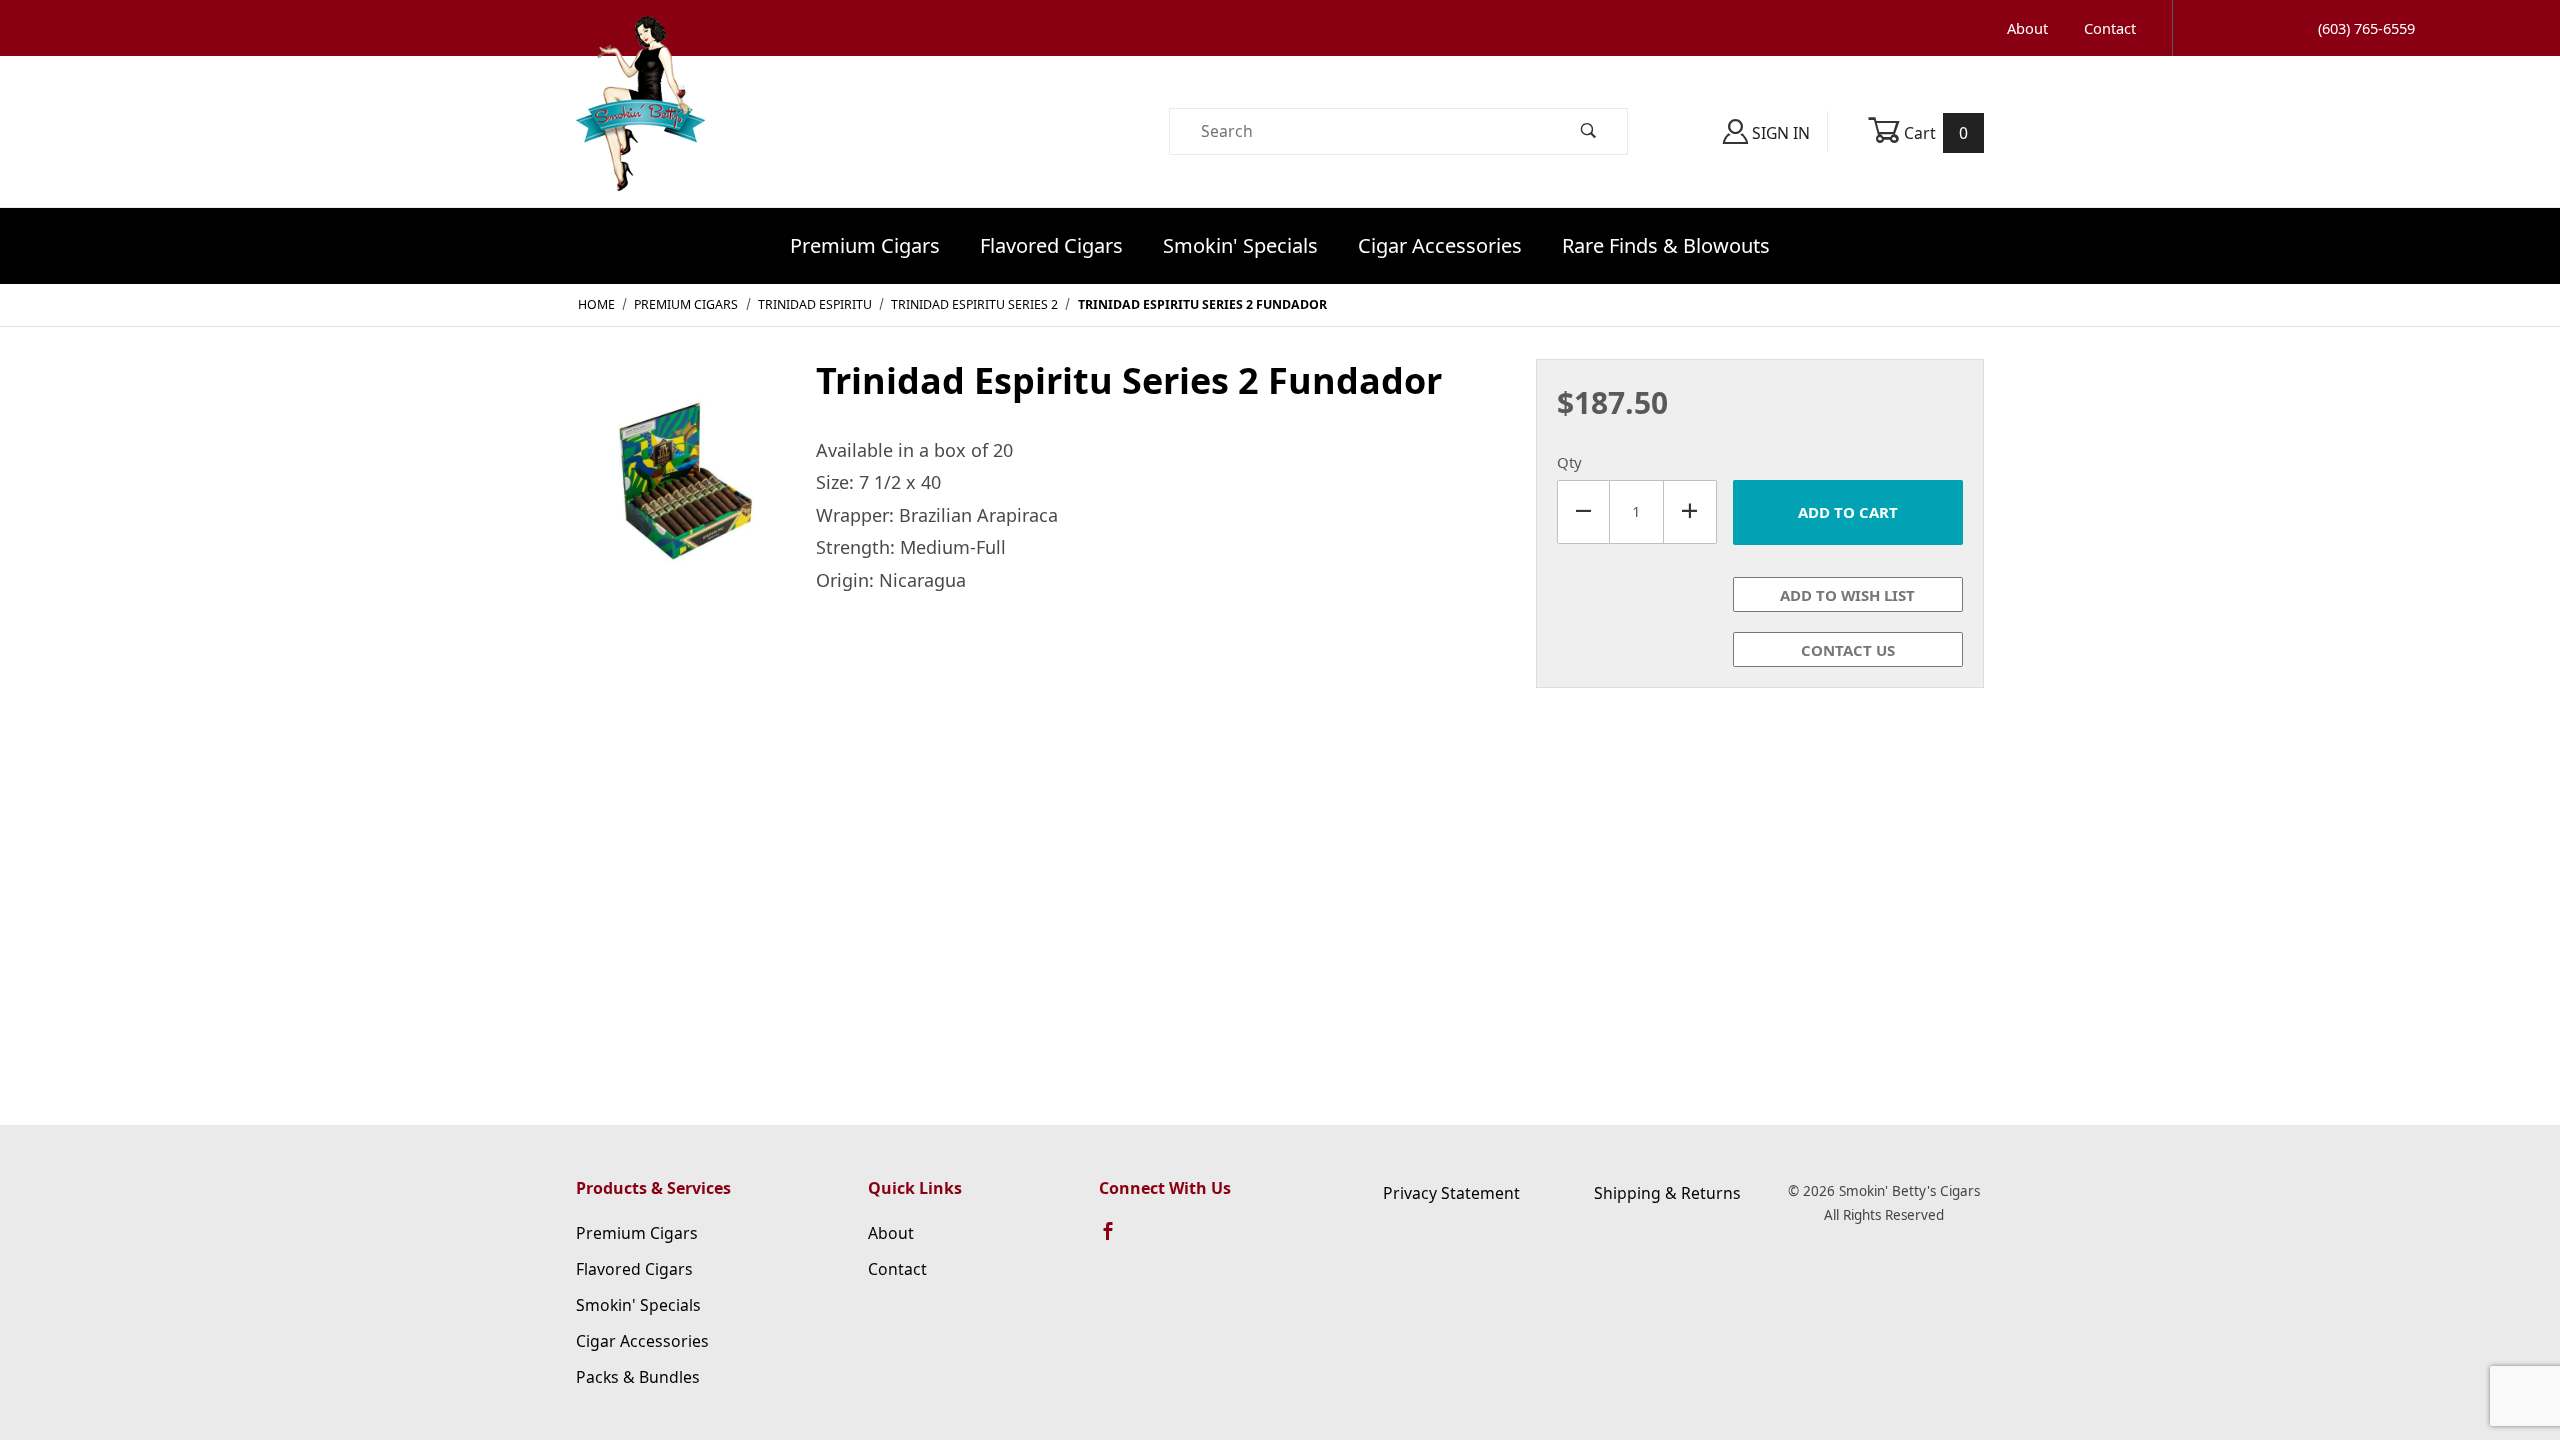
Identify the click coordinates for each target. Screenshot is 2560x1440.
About (2027, 28)
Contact (2110, 28)
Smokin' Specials (1240, 245)
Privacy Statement (1451, 1193)
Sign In (1779, 133)
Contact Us (1848, 650)
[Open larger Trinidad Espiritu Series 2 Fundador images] (680, 477)
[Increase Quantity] (1690, 512)
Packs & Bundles (638, 1377)
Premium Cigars (865, 245)
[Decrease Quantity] (1583, 512)
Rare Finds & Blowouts (1666, 245)
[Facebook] (1117, 1240)
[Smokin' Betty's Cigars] (640, 130)
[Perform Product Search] (1589, 131)
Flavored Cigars (1051, 245)
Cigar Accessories (1440, 245)
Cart (1934, 133)
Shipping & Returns (1667, 1193)
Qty (1569, 462)
